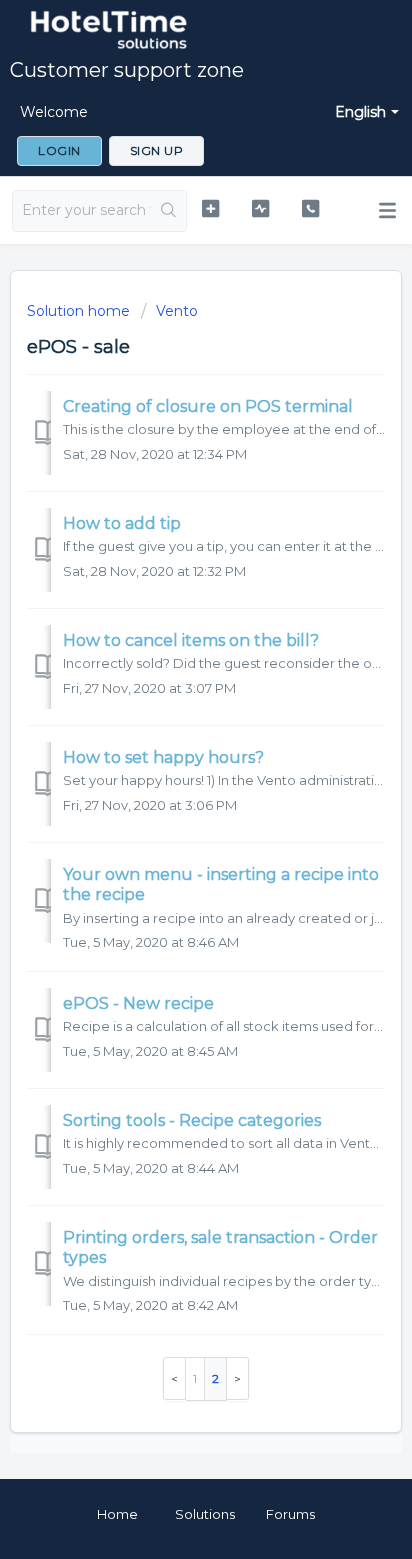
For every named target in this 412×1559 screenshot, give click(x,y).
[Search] (168, 211)
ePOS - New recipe (138, 1003)
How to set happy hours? (163, 757)
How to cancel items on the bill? (191, 640)
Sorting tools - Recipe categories (192, 1120)
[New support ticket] (211, 208)
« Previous (174, 1378)
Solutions (205, 1514)
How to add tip (122, 523)
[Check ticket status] (261, 208)
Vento (177, 311)
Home (117, 1514)
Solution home (80, 311)
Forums (290, 1514)
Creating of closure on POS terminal (208, 406)
